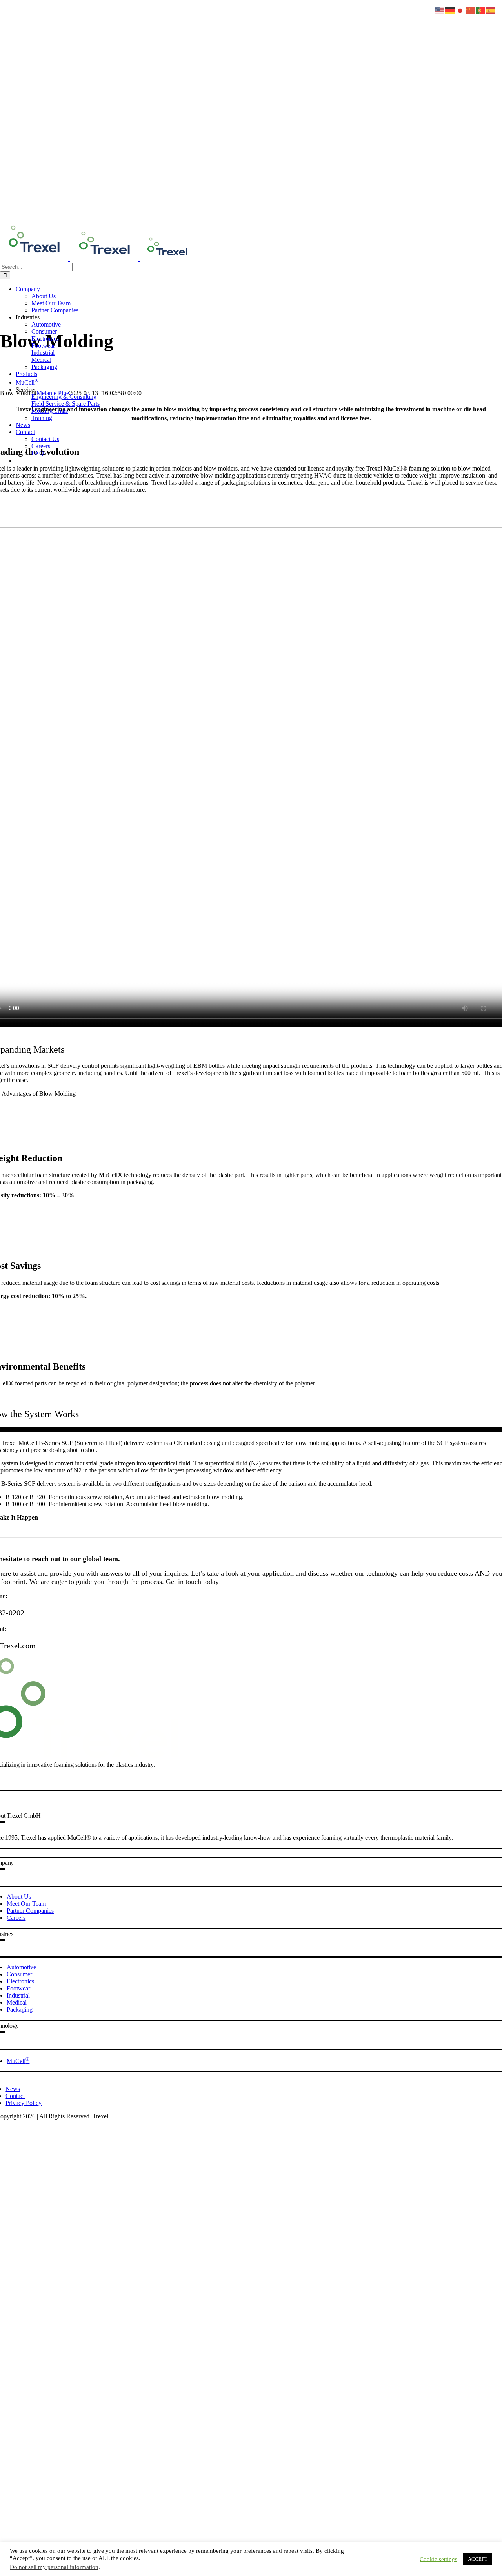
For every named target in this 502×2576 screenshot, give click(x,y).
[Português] (481, 10)
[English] (440, 10)
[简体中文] (471, 10)
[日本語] (460, 10)
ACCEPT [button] (478, 2559)
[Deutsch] (450, 10)
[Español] (491, 10)
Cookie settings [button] (438, 2559)
